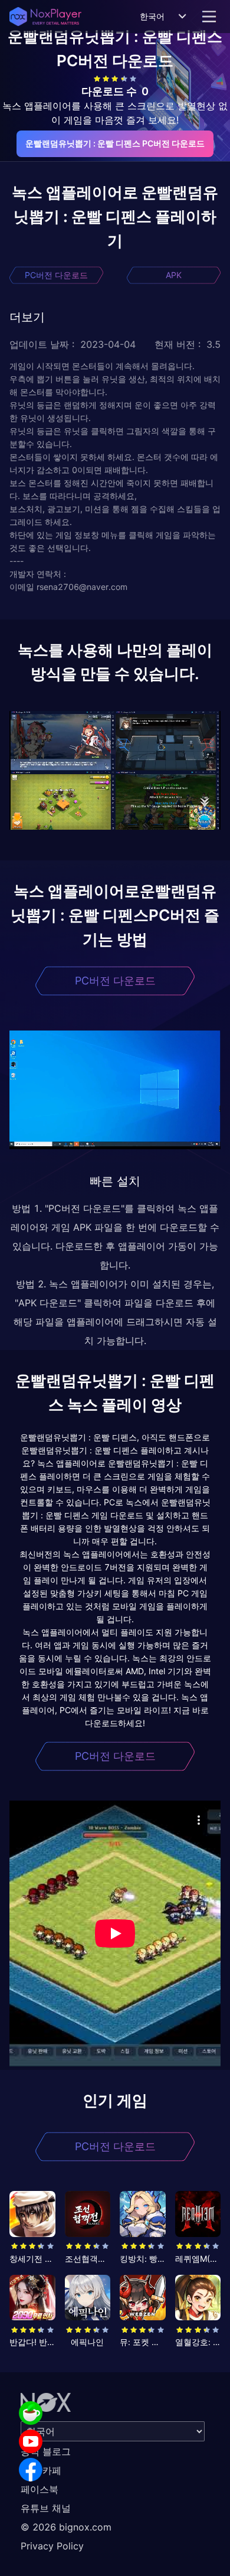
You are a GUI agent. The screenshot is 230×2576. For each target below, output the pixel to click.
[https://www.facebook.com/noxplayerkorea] (31, 2470)
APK (174, 275)
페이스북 (40, 2489)
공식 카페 (41, 2470)
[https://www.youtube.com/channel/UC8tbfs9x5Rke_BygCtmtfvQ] (31, 2441)
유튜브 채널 (46, 2508)
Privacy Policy (52, 2546)
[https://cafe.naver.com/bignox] (31, 2413)
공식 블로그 (46, 2451)
